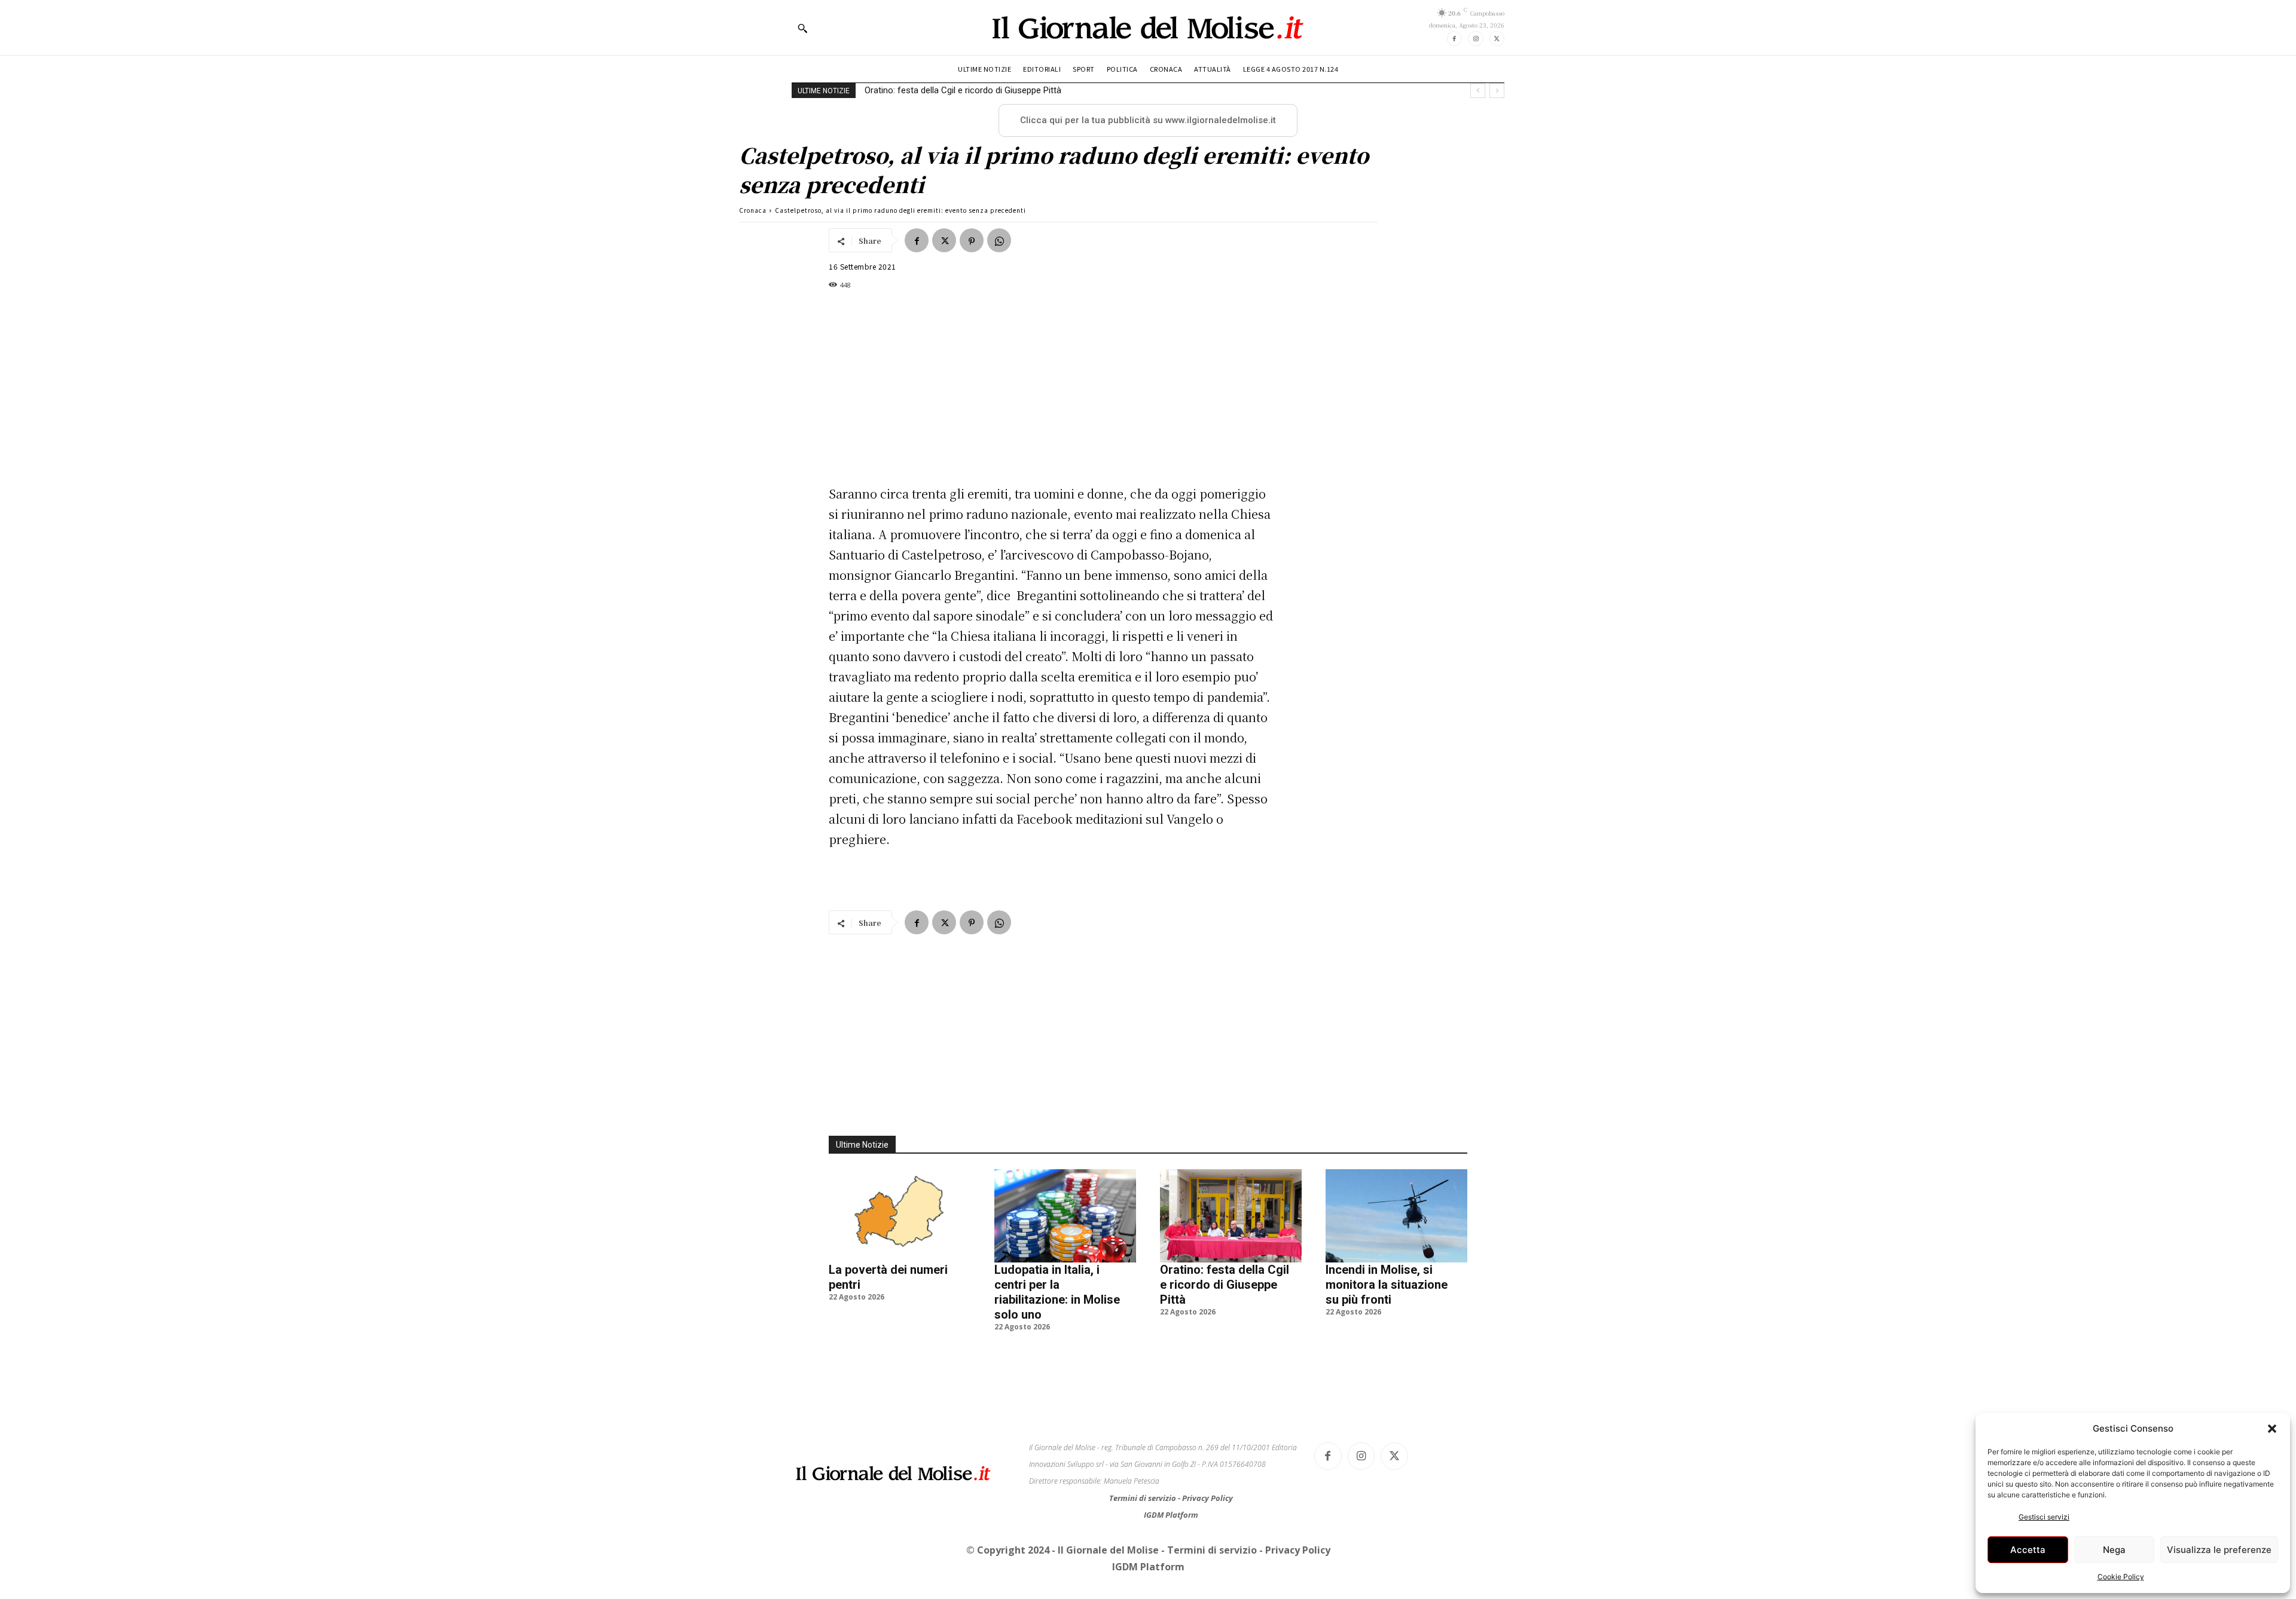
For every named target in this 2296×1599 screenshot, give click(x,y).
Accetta (2028, 1550)
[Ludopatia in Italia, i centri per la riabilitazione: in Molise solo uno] (1065, 1216)
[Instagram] (1475, 39)
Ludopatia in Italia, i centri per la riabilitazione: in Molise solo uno (1057, 1292)
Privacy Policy (1207, 1498)
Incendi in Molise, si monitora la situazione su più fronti (973, 90)
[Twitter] (1497, 39)
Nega (2114, 1550)
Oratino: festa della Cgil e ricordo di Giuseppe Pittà (1225, 1285)
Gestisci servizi (2044, 1517)
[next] (1497, 91)
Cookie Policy (2121, 1577)
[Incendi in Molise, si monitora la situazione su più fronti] (1396, 1216)
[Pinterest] (972, 240)
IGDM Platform (1171, 1515)
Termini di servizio (1144, 1498)
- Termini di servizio (1210, 1550)
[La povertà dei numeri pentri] (900, 1216)
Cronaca (753, 210)
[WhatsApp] (999, 240)
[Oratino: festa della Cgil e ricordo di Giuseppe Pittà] (1231, 1216)
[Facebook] (1454, 39)
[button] (2272, 1429)
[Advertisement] (1052, 387)
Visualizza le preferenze (2219, 1550)
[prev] (1478, 91)
